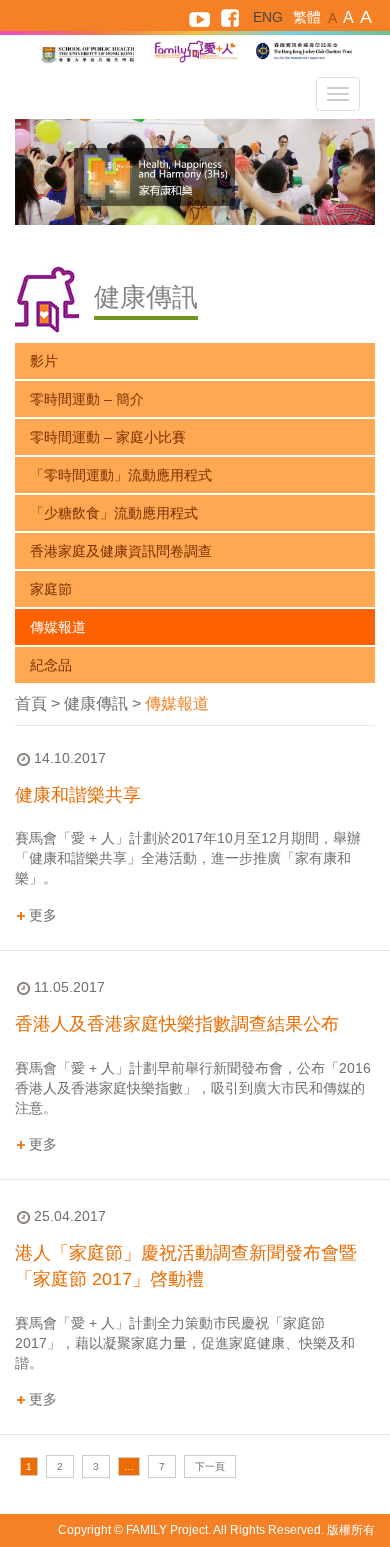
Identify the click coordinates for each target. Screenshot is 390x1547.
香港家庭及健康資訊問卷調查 (121, 551)
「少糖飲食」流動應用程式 (114, 513)
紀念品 (51, 665)
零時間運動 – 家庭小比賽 (108, 437)
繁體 (307, 17)
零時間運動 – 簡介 (87, 399)
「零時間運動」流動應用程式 (121, 475)
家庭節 (51, 589)
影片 (44, 361)
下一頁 (210, 1466)
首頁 (31, 703)
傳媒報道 (58, 627)
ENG (268, 17)
